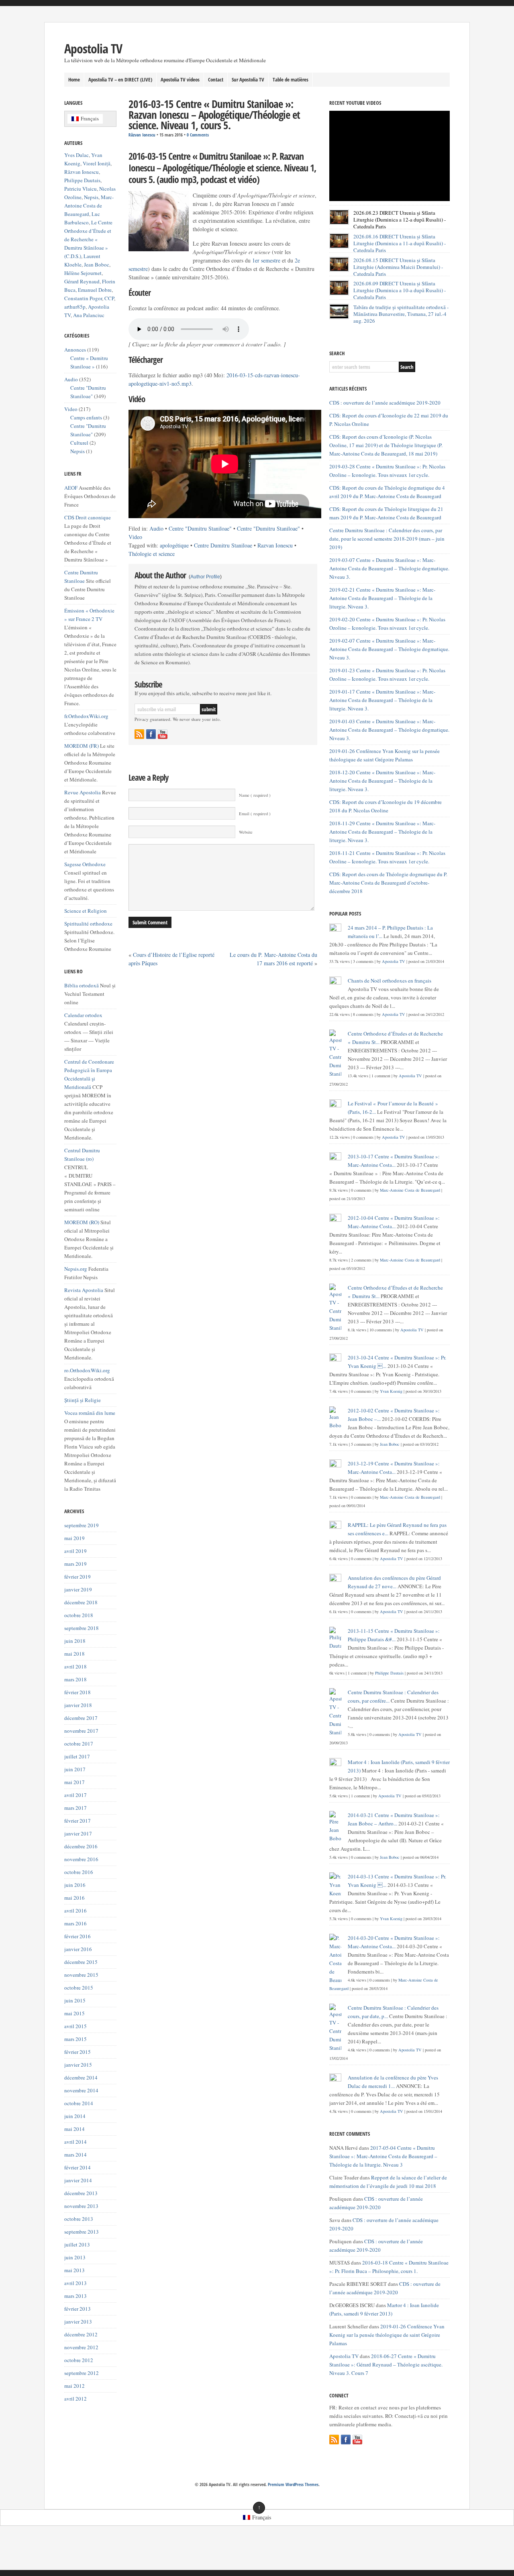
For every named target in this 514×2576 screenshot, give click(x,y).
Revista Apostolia (84, 1290)
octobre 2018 (79, 1615)
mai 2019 (74, 1538)
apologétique (174, 545)
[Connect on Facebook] (151, 734)
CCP (109, 298)
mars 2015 (75, 2039)
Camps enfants (86, 417)
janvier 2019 (78, 1589)
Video (135, 537)
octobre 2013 (79, 2219)
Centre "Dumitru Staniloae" (200, 528)
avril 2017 (75, 1795)
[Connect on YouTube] (163, 734)
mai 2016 (74, 1898)
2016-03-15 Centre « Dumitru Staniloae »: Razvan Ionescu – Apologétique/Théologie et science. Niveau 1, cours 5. (214, 115)
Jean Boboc (97, 265)
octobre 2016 (79, 1872)
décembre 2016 (81, 1846)
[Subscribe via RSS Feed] (139, 734)
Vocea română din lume (90, 1413)
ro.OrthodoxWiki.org (87, 1370)
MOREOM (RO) (82, 1222)
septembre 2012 (82, 2373)
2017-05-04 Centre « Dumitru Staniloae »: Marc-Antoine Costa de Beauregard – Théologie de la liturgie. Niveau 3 (383, 2156)
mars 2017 (75, 1808)
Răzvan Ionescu (142, 135)
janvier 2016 (78, 1949)
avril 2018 (75, 1666)
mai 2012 (74, 2386)
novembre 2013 (81, 2206)
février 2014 (78, 2167)
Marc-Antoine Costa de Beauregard (89, 206)
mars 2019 (75, 1564)
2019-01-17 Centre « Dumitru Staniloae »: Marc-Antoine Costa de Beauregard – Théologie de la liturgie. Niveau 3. (382, 700)
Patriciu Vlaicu (81, 189)
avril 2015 (75, 2026)
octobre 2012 (79, 2360)
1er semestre (266, 260)
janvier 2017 (78, 1833)
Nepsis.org (76, 1269)
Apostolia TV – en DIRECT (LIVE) (120, 79)
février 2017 (78, 1821)
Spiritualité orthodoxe (88, 924)
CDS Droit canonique (88, 517)
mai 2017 (74, 1782)
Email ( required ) (255, 814)
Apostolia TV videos (180, 79)
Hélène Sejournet (83, 273)
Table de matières (291, 79)
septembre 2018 (82, 1628)
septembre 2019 (82, 1525)
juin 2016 (75, 1885)
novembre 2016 (81, 1859)
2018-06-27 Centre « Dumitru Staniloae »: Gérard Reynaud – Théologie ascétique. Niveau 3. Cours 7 (386, 2364)
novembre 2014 (81, 2090)
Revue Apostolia (83, 792)
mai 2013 (74, 2270)
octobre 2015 (79, 1988)
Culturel (79, 443)
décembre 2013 (81, 2193)
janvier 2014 (78, 2180)
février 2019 (78, 1577)
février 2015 (78, 2052)
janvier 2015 (78, 2065)
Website (246, 832)
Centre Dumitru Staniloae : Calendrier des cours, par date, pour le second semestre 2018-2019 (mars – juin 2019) (387, 539)
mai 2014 (74, 2129)
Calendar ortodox (83, 1015)
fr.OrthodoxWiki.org (86, 716)
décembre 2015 (81, 1962)
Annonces (75, 350)
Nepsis (91, 197)
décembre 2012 (81, 2334)
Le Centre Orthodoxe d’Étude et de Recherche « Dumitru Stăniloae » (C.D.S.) (88, 239)
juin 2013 (75, 2257)
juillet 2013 (77, 2244)
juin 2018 (75, 1641)
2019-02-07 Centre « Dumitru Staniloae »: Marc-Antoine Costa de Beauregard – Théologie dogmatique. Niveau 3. (389, 649)
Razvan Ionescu (275, 545)
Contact (216, 79)
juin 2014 (75, 2116)
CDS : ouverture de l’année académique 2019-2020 (385, 403)
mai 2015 (74, 2013)
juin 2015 (75, 2000)
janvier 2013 (78, 2322)
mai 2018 (74, 1654)
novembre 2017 (81, 1731)
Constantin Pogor (83, 298)
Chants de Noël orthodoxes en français (390, 981)
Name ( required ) (255, 795)
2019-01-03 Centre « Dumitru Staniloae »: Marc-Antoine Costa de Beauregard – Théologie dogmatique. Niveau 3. (389, 730)
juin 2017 (75, 1769)
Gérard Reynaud (82, 281)
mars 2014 (75, 2155)
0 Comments (198, 135)
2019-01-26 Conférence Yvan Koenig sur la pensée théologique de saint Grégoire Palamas (387, 2335)
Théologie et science (152, 554)
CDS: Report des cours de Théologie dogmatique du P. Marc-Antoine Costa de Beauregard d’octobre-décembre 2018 (388, 883)
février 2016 (78, 1936)
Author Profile (205, 577)
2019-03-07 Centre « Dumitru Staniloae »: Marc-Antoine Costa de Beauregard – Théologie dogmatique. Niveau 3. (389, 568)
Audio (156, 528)
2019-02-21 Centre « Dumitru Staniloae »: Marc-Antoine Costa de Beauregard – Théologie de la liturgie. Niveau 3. (382, 598)
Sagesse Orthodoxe (85, 864)
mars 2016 (75, 1923)
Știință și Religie (83, 1400)
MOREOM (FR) (82, 746)
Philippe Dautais (82, 180)
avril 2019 (75, 1551)
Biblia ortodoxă (82, 985)
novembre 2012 (81, 2347)
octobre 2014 (79, 2103)
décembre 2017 (81, 1718)
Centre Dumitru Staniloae (223, 545)
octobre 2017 (79, 1744)
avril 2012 (75, 2399)
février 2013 (78, 2309)
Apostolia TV (93, 48)
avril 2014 (75, 2142)
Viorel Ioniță (97, 163)
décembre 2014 (81, 2077)
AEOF (71, 488)
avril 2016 (75, 1911)
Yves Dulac (76, 155)
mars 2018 (75, 1679)
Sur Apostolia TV (248, 79)
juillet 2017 (77, 1756)
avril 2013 (75, 2283)
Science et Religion (86, 911)
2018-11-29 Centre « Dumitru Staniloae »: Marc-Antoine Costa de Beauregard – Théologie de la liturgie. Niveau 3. (382, 832)
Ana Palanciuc (89, 315)
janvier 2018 (78, 1705)
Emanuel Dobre (95, 290)
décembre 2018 (81, 1602)
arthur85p (75, 307)
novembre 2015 (81, 1975)
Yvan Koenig (391, 1391)
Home (74, 79)
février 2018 (78, 1692)
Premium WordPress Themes (293, 2484)
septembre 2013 (82, 2232)
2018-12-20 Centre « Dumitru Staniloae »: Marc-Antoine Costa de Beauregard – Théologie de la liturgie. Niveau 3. (382, 781)
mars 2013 (75, 2296)
